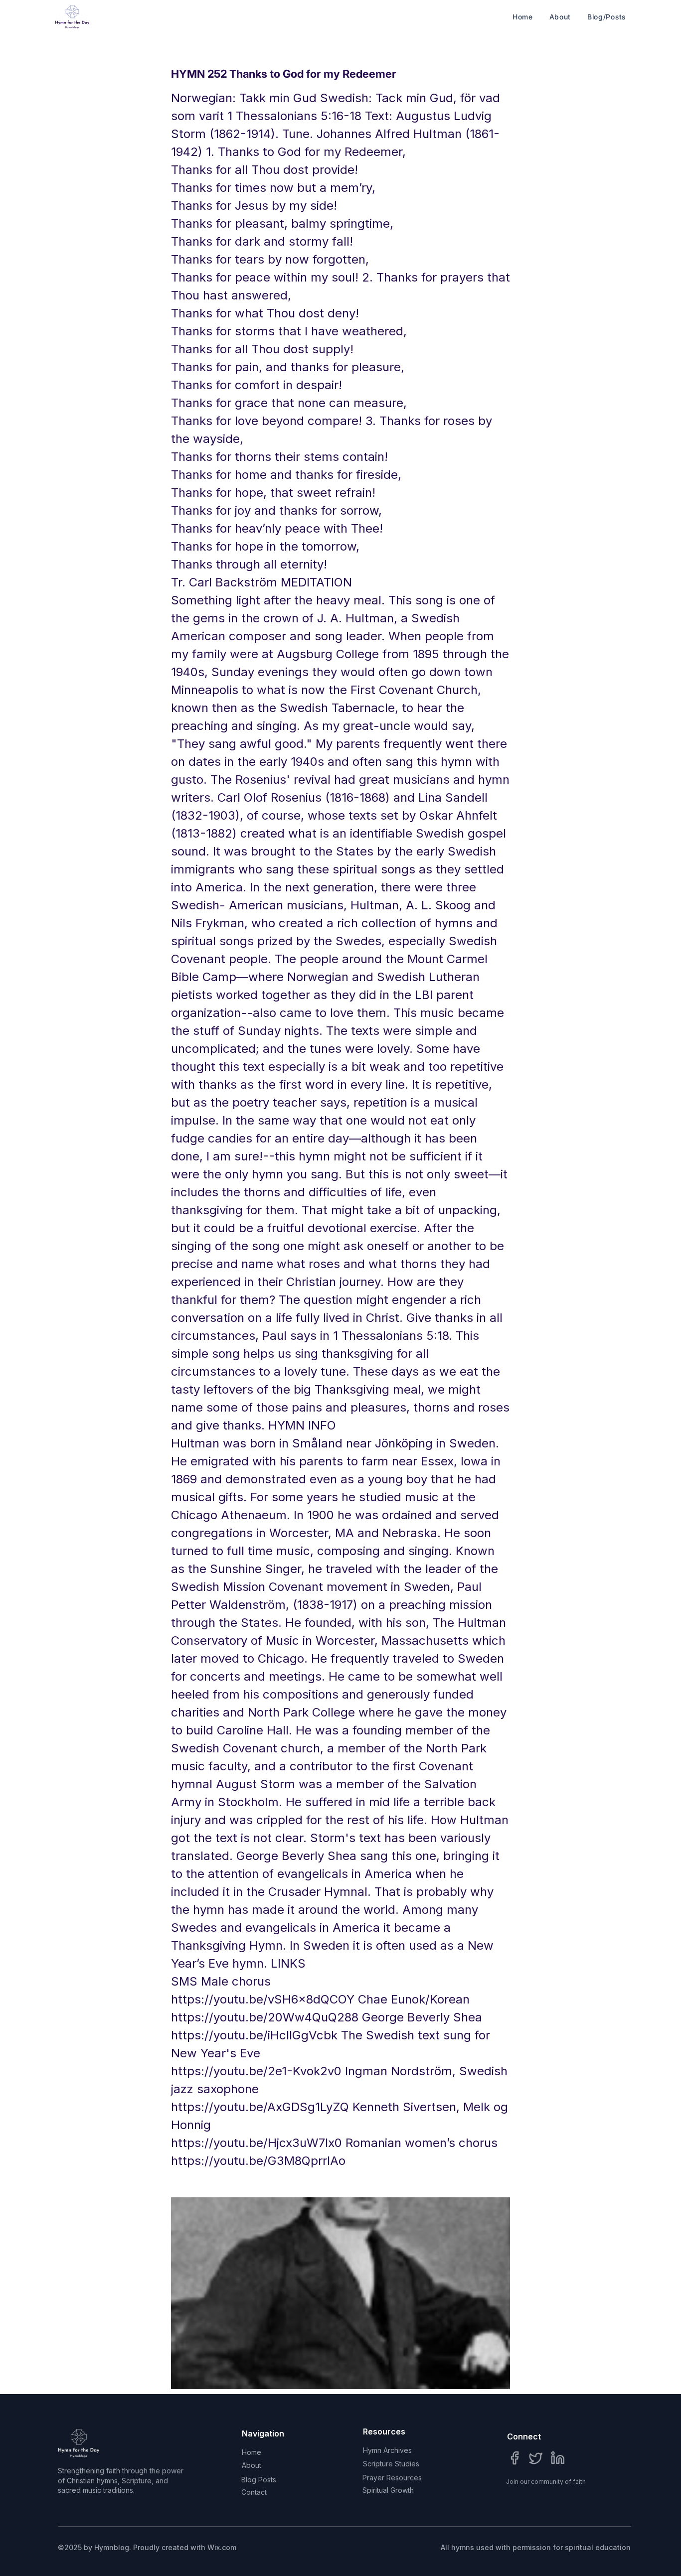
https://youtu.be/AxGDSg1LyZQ (260, 2107)
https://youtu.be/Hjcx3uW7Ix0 (256, 2143)
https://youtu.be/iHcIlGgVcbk (254, 2035)
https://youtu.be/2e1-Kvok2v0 (256, 2071)
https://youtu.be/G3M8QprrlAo (258, 2161)
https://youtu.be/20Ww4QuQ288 (265, 2017)
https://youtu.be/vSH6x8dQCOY (263, 1999)
